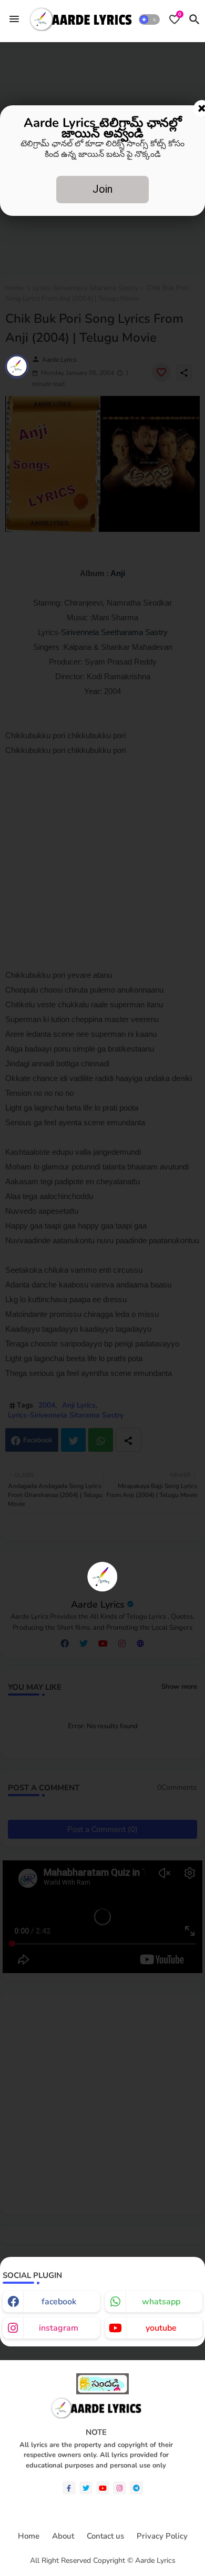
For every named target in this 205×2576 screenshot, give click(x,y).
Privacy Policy (162, 2536)
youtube (161, 2328)
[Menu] (14, 19)
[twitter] (86, 2488)
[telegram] (136, 2488)
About (63, 2536)
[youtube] (103, 2488)
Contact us (105, 2536)
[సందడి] (102, 2392)
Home (29, 2536)
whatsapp (161, 2302)
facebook (59, 2302)
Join (102, 189)
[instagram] (120, 2488)
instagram (59, 2328)
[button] (149, 19)
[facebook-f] (69, 2488)
